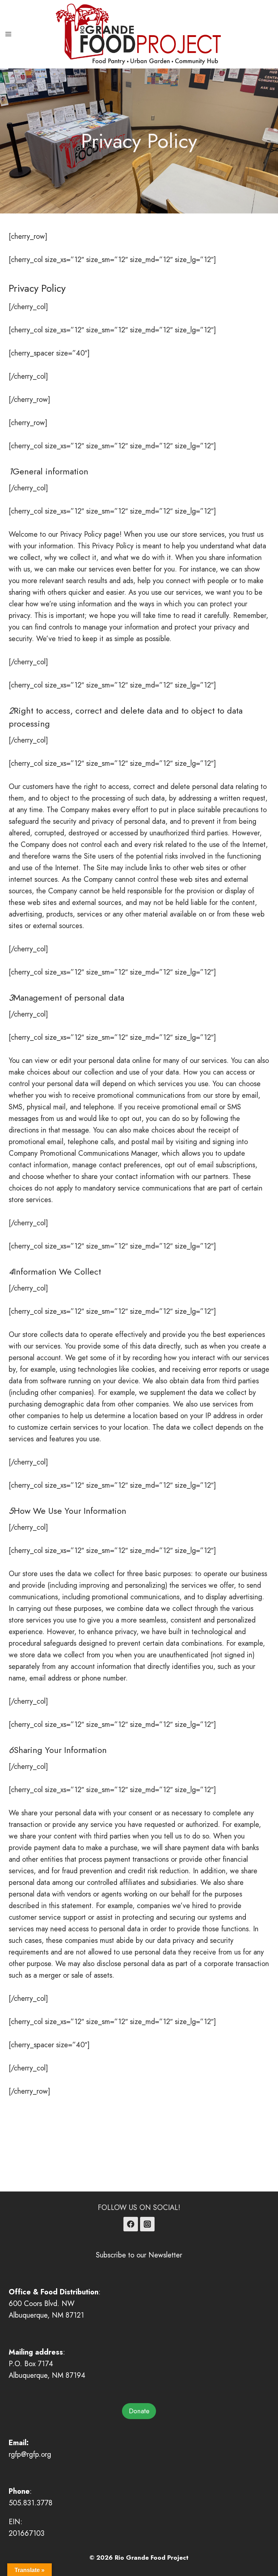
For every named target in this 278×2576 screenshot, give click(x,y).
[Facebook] (131, 2224)
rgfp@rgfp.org (30, 2454)
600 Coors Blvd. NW (42, 2304)
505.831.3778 (31, 2503)
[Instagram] (147, 2224)
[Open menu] (9, 34)
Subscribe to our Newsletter (139, 2255)
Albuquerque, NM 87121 (46, 2315)
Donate (139, 2411)
